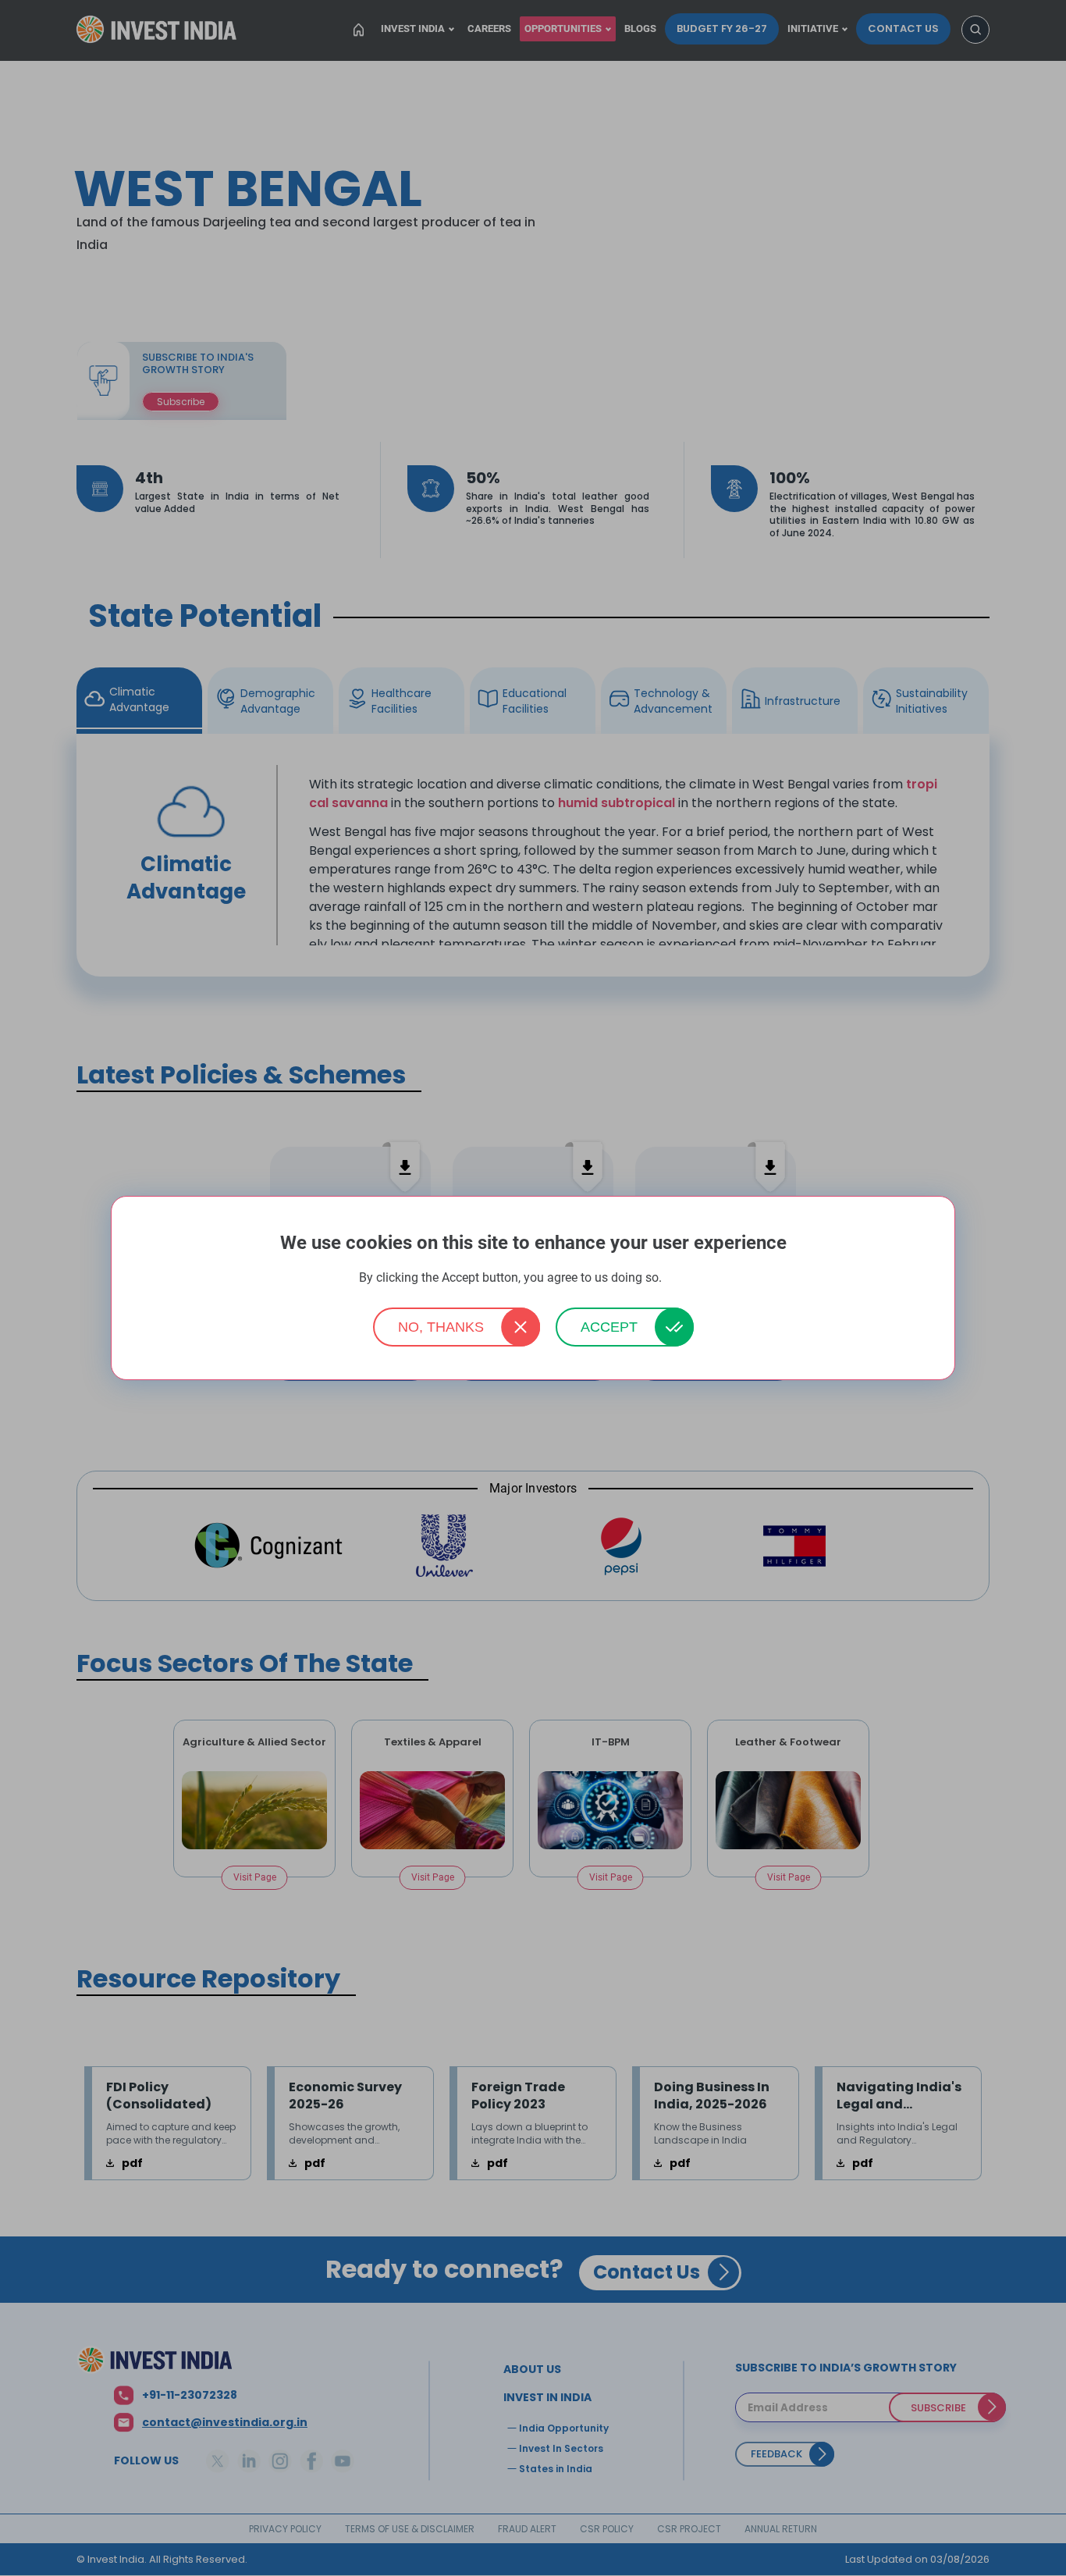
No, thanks (441, 1327)
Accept (609, 1327)
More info (686, 1278)
